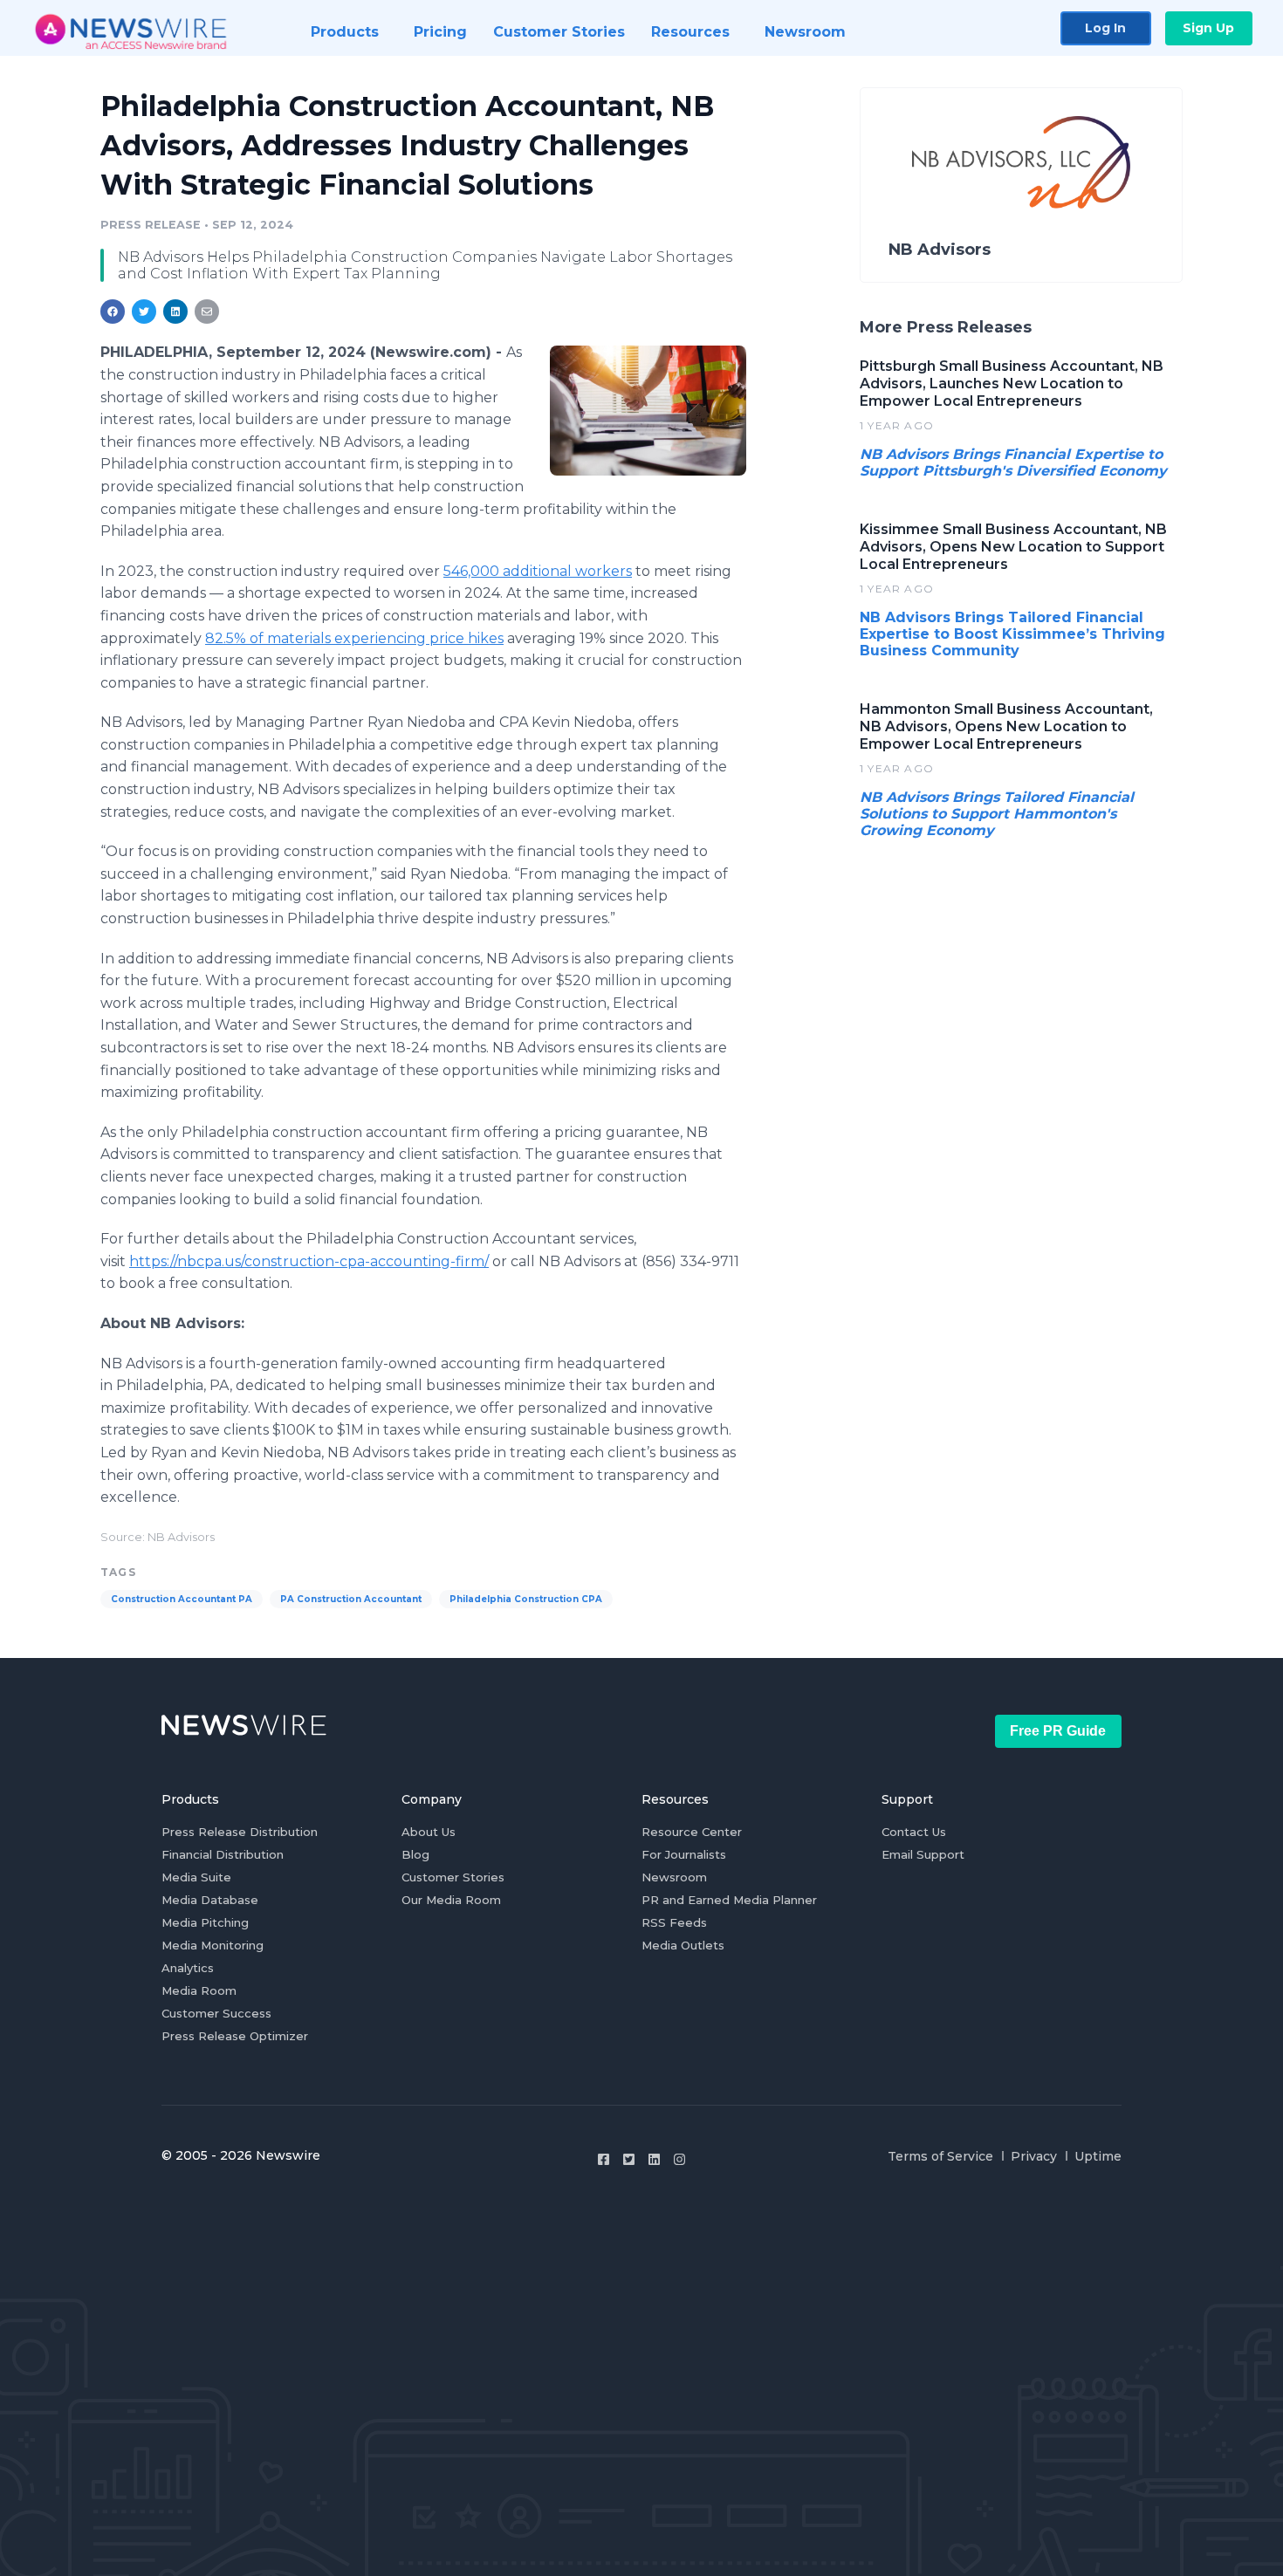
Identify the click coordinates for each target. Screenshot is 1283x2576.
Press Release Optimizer (235, 2036)
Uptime (1098, 2156)
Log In (1105, 28)
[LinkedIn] (654, 2159)
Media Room (199, 1990)
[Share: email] (207, 312)
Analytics (188, 1968)
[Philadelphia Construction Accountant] (648, 410)
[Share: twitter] (144, 312)
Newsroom (674, 1877)
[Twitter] (629, 2159)
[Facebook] (604, 2159)
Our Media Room (451, 1900)
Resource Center (692, 1832)
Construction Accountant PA (182, 1599)
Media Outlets (683, 1945)
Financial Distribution (223, 1854)
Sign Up (1208, 28)
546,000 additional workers (538, 571)
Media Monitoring (213, 1945)
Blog (415, 1854)
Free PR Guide (1058, 1731)
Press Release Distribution (240, 1832)
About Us (429, 1832)
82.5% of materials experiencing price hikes (354, 638)
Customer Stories (453, 1877)
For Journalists (684, 1854)
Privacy (1034, 2156)
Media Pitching (205, 1922)
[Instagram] (679, 2159)
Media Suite (196, 1877)
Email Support (923, 1854)
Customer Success (216, 2013)
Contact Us (914, 1832)
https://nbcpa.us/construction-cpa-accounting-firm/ (309, 1261)
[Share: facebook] (113, 312)
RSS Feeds (674, 1922)
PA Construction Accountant (351, 1599)
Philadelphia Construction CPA (526, 1599)
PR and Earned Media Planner (729, 1900)
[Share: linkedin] (176, 312)
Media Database (210, 1900)
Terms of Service (940, 2156)
